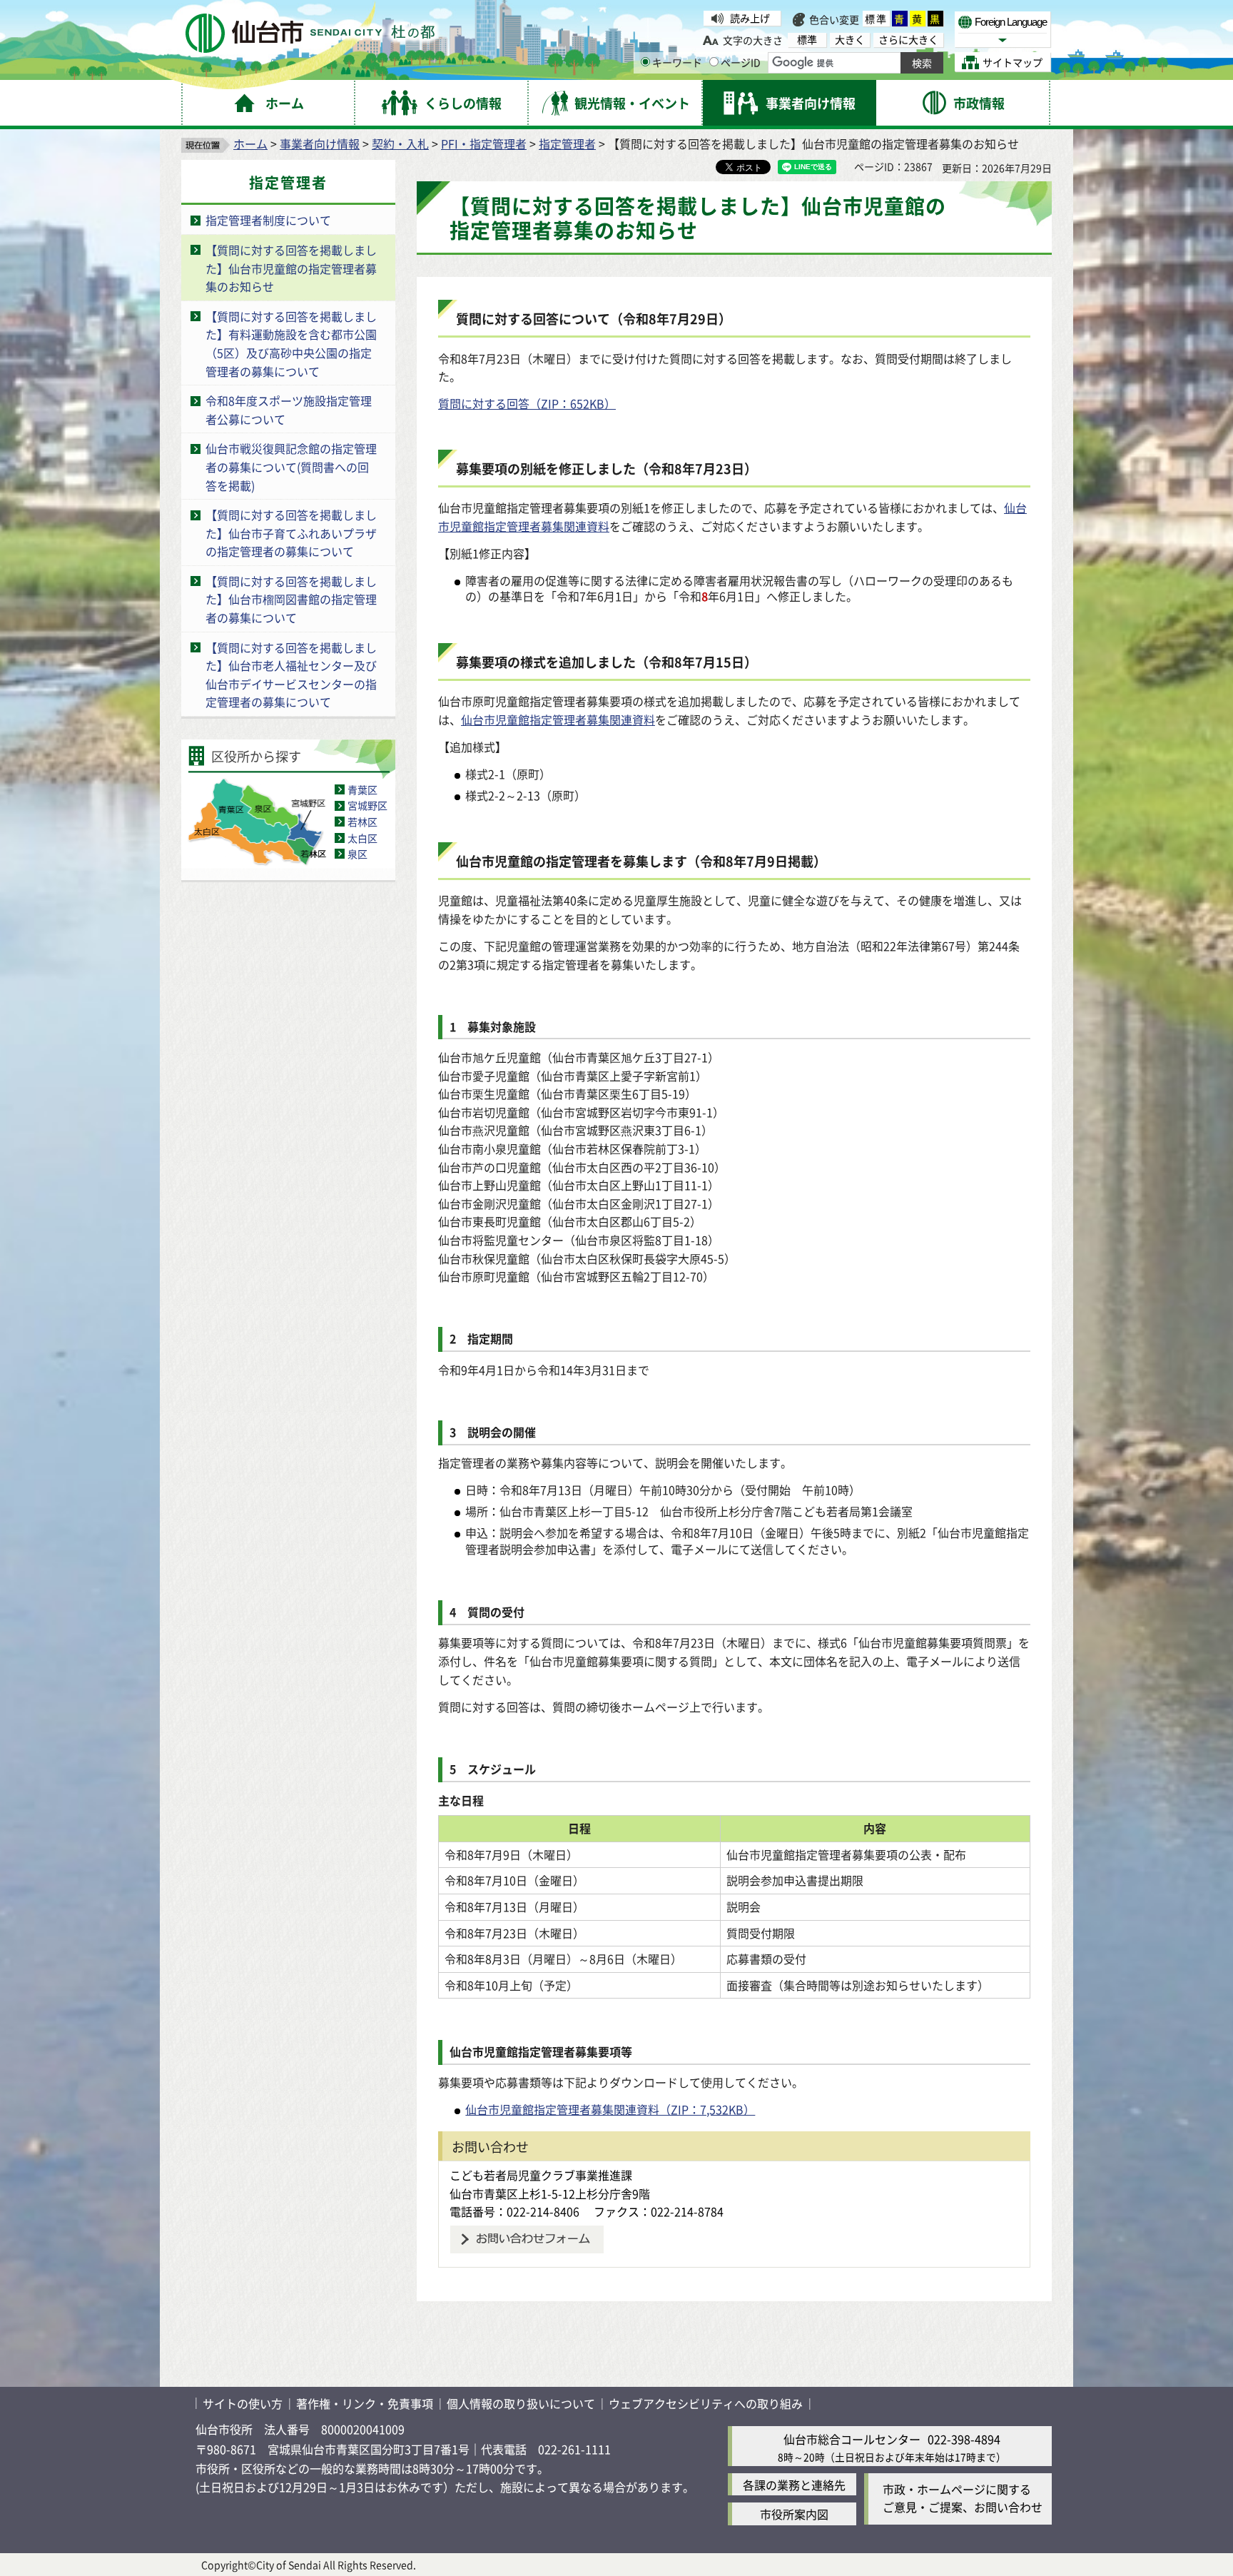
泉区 (357, 854)
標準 (876, 19)
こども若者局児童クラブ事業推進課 (541, 2175)
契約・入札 (400, 143)
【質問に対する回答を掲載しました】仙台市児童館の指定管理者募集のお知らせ (291, 268)
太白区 (362, 838)
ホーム (250, 143)
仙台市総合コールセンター (852, 2439)
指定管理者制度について (268, 220)
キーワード (677, 62)
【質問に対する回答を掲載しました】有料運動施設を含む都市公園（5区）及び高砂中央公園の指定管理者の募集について (291, 344)
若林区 (362, 822)
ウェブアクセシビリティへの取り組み (706, 2403)
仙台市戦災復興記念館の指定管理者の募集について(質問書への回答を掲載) (291, 466)
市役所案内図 (794, 2514)
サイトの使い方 (243, 2403)
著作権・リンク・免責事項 (365, 2403)
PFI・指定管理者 (484, 143)
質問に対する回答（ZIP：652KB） (527, 403)
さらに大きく (908, 40)
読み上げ (750, 18)
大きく (850, 40)
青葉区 (362, 789)
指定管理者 (567, 143)
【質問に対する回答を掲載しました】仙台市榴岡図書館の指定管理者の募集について (291, 599)
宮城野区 (367, 805)
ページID (741, 62)
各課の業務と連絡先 (794, 2485)
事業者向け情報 (320, 143)
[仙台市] (310, 33)
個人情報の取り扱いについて (521, 2403)
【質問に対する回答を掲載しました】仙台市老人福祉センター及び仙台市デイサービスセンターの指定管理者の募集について (291, 675)
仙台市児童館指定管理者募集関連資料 (558, 719)
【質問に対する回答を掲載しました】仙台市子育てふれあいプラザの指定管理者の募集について (291, 533)
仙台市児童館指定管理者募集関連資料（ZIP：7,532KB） (610, 2109)
